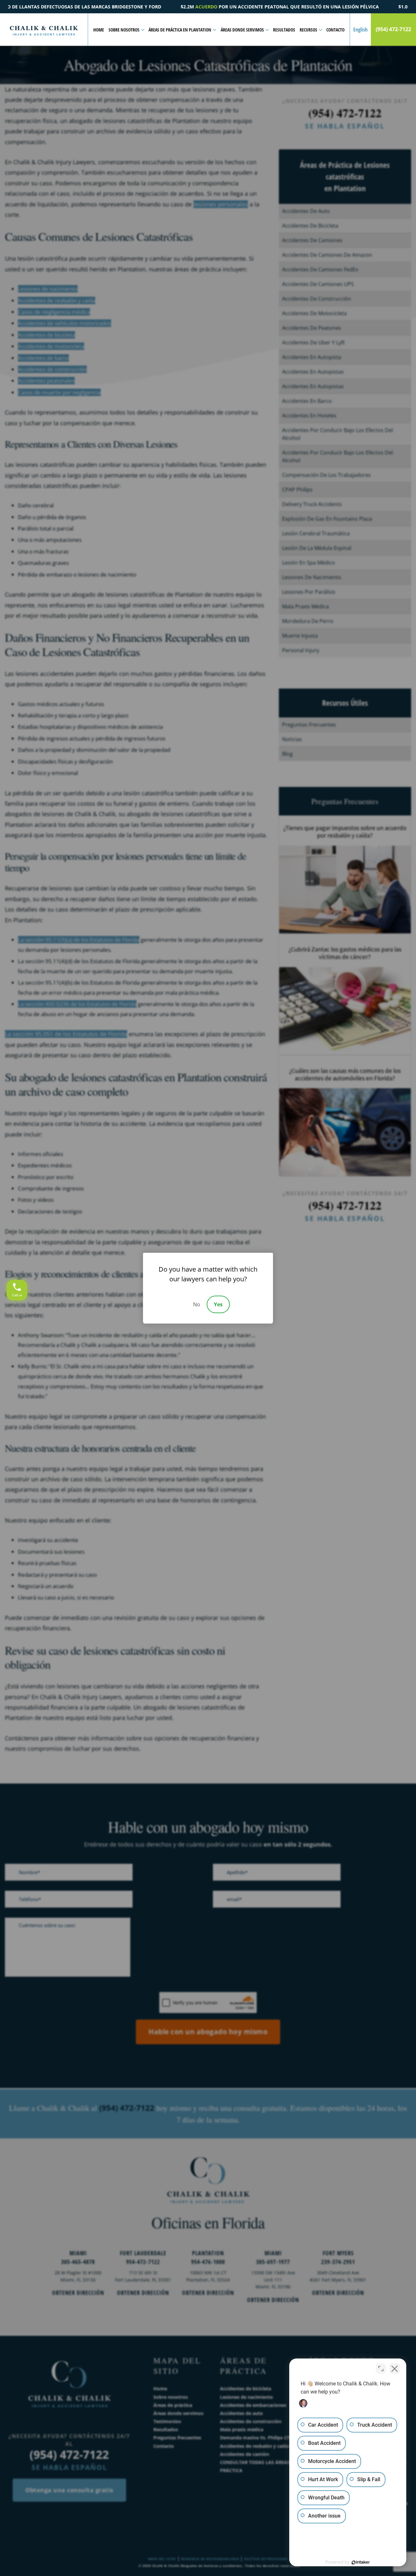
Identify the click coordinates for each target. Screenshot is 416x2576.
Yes (218, 1304)
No (197, 1304)
